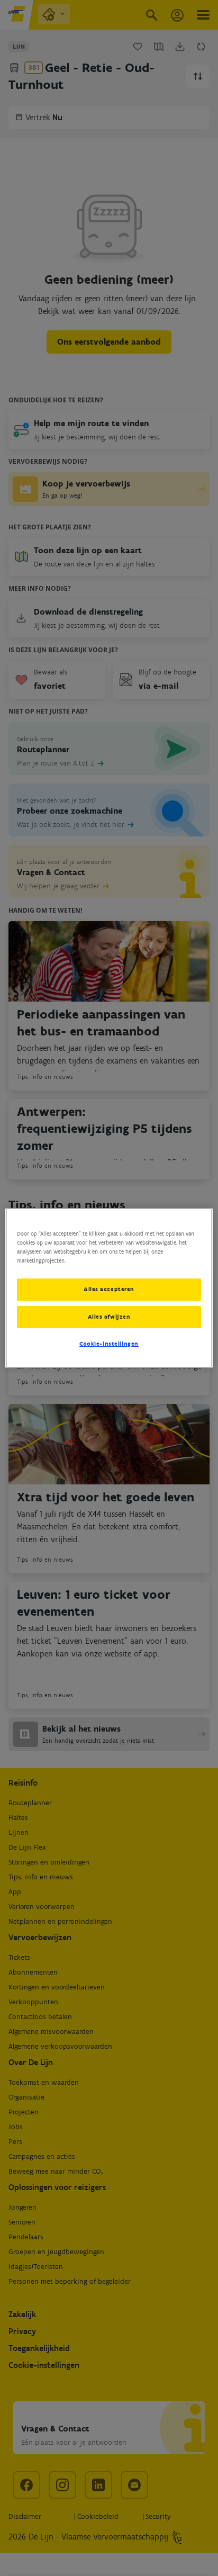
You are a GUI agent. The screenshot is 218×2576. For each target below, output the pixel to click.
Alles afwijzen (109, 1317)
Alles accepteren (109, 1289)
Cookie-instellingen (109, 1344)
